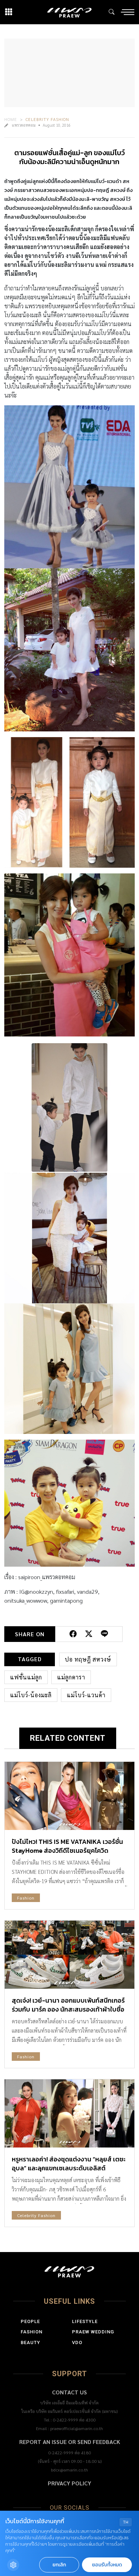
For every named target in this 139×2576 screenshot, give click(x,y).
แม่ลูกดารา (71, 1677)
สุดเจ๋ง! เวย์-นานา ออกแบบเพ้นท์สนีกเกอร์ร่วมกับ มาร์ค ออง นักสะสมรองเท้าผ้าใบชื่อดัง (68, 2009)
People (30, 2321)
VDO (77, 2342)
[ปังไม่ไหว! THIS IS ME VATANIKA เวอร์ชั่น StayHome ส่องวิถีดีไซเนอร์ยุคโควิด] (69, 1796)
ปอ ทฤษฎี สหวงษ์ (88, 1659)
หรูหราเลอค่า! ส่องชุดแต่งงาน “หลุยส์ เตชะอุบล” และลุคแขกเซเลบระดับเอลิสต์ (69, 2164)
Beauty (30, 2342)
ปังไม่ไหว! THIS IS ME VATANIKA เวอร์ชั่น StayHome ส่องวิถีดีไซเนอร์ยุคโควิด (67, 1846)
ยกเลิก (59, 2565)
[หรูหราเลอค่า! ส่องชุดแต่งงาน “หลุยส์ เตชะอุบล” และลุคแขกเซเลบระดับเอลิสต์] (69, 2113)
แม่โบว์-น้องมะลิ (31, 1695)
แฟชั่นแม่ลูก (26, 1677)
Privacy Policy (69, 2483)
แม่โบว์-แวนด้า (86, 1695)
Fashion (26, 1898)
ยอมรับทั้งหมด (107, 2565)
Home (11, 119)
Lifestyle (85, 2321)
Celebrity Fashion (47, 119)
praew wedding (93, 2332)
